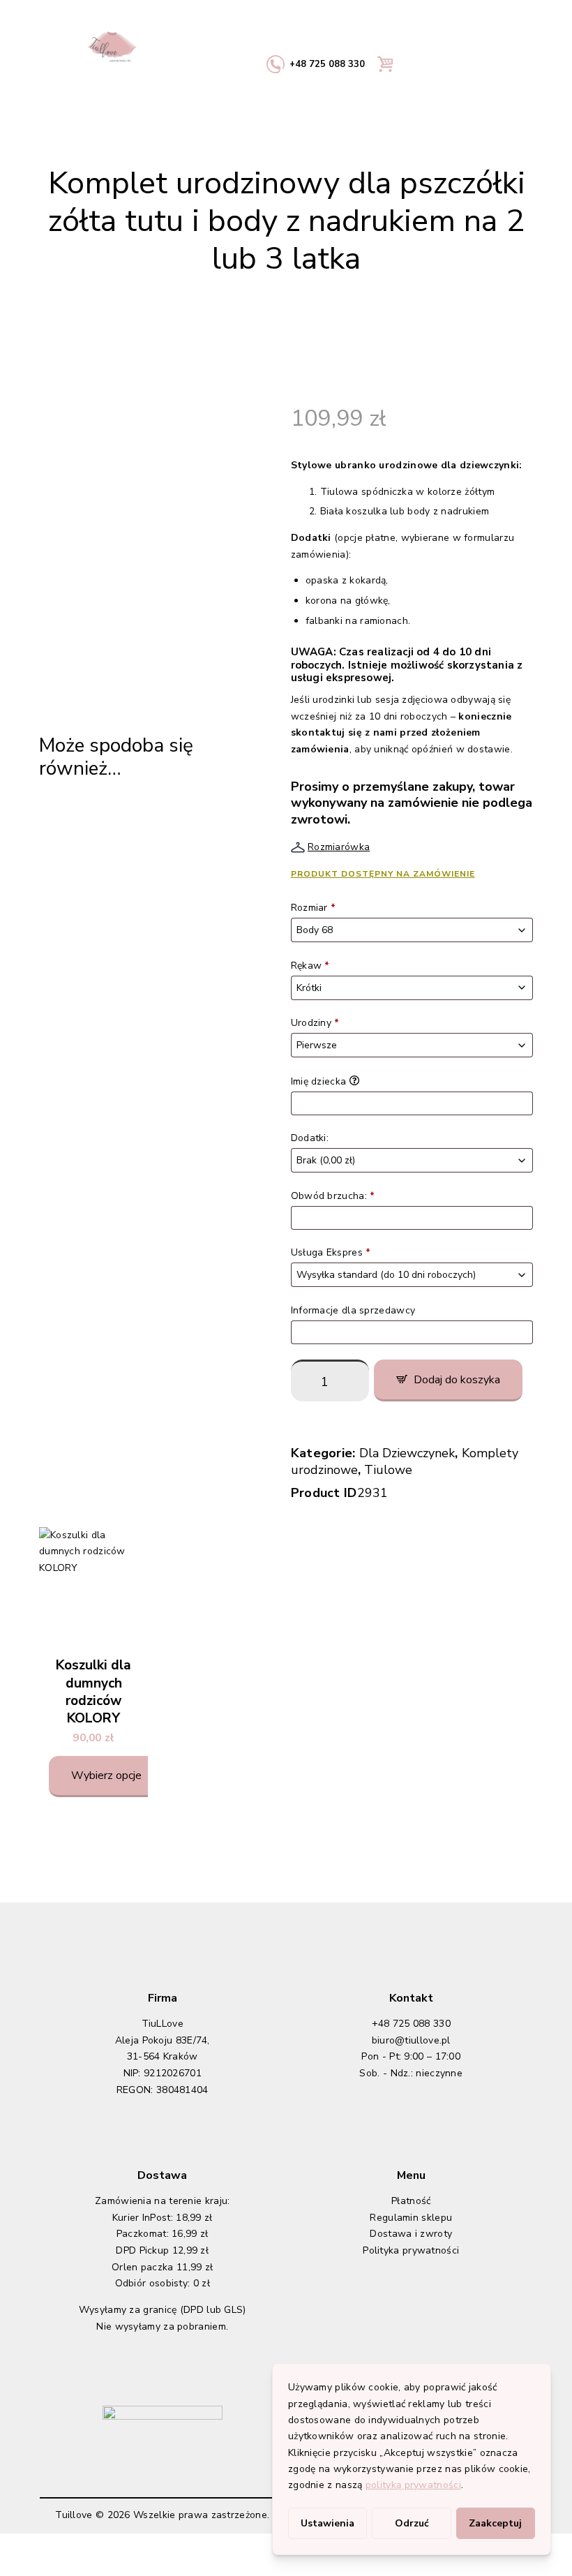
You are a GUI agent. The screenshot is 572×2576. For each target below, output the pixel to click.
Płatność (411, 2201)
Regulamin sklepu (411, 2218)
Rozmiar (314, 908)
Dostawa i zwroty (411, 2234)
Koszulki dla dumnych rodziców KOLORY (93, 1692)
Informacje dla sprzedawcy (355, 1310)
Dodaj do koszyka (457, 1380)
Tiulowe (388, 1470)
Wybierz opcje (106, 1775)
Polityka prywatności (411, 2250)
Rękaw (310, 966)
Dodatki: (311, 1138)
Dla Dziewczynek (407, 1453)
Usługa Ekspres (331, 1252)
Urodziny (315, 1023)
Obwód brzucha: (333, 1196)
